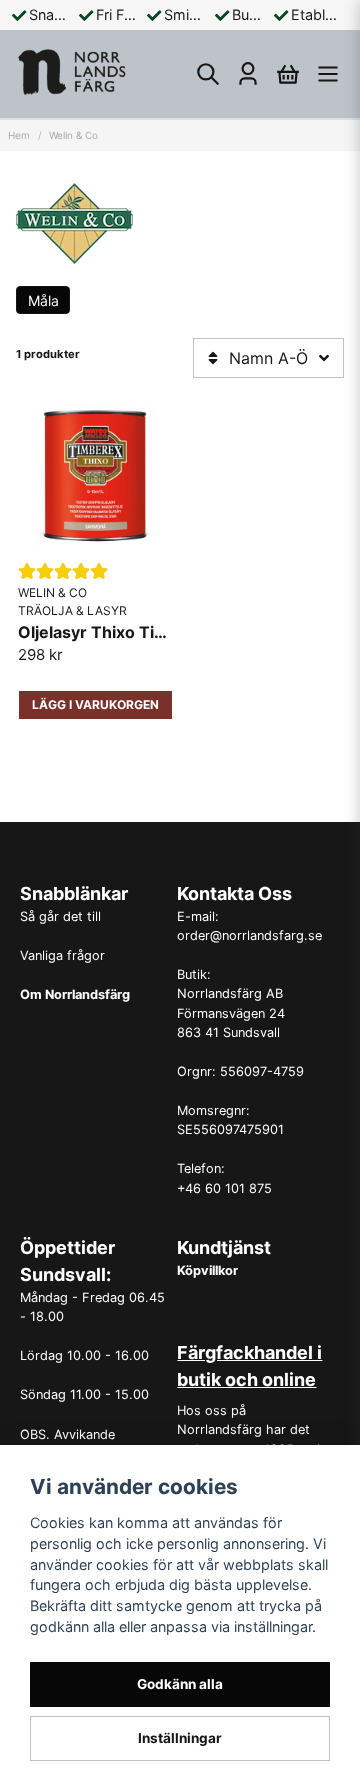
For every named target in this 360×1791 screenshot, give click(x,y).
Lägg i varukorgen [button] (95, 704)
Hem (19, 135)
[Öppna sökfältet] (208, 74)
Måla (43, 300)
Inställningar (180, 1738)
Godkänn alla (180, 1684)
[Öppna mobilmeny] (328, 74)
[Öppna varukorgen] (288, 74)
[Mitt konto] (248, 74)
